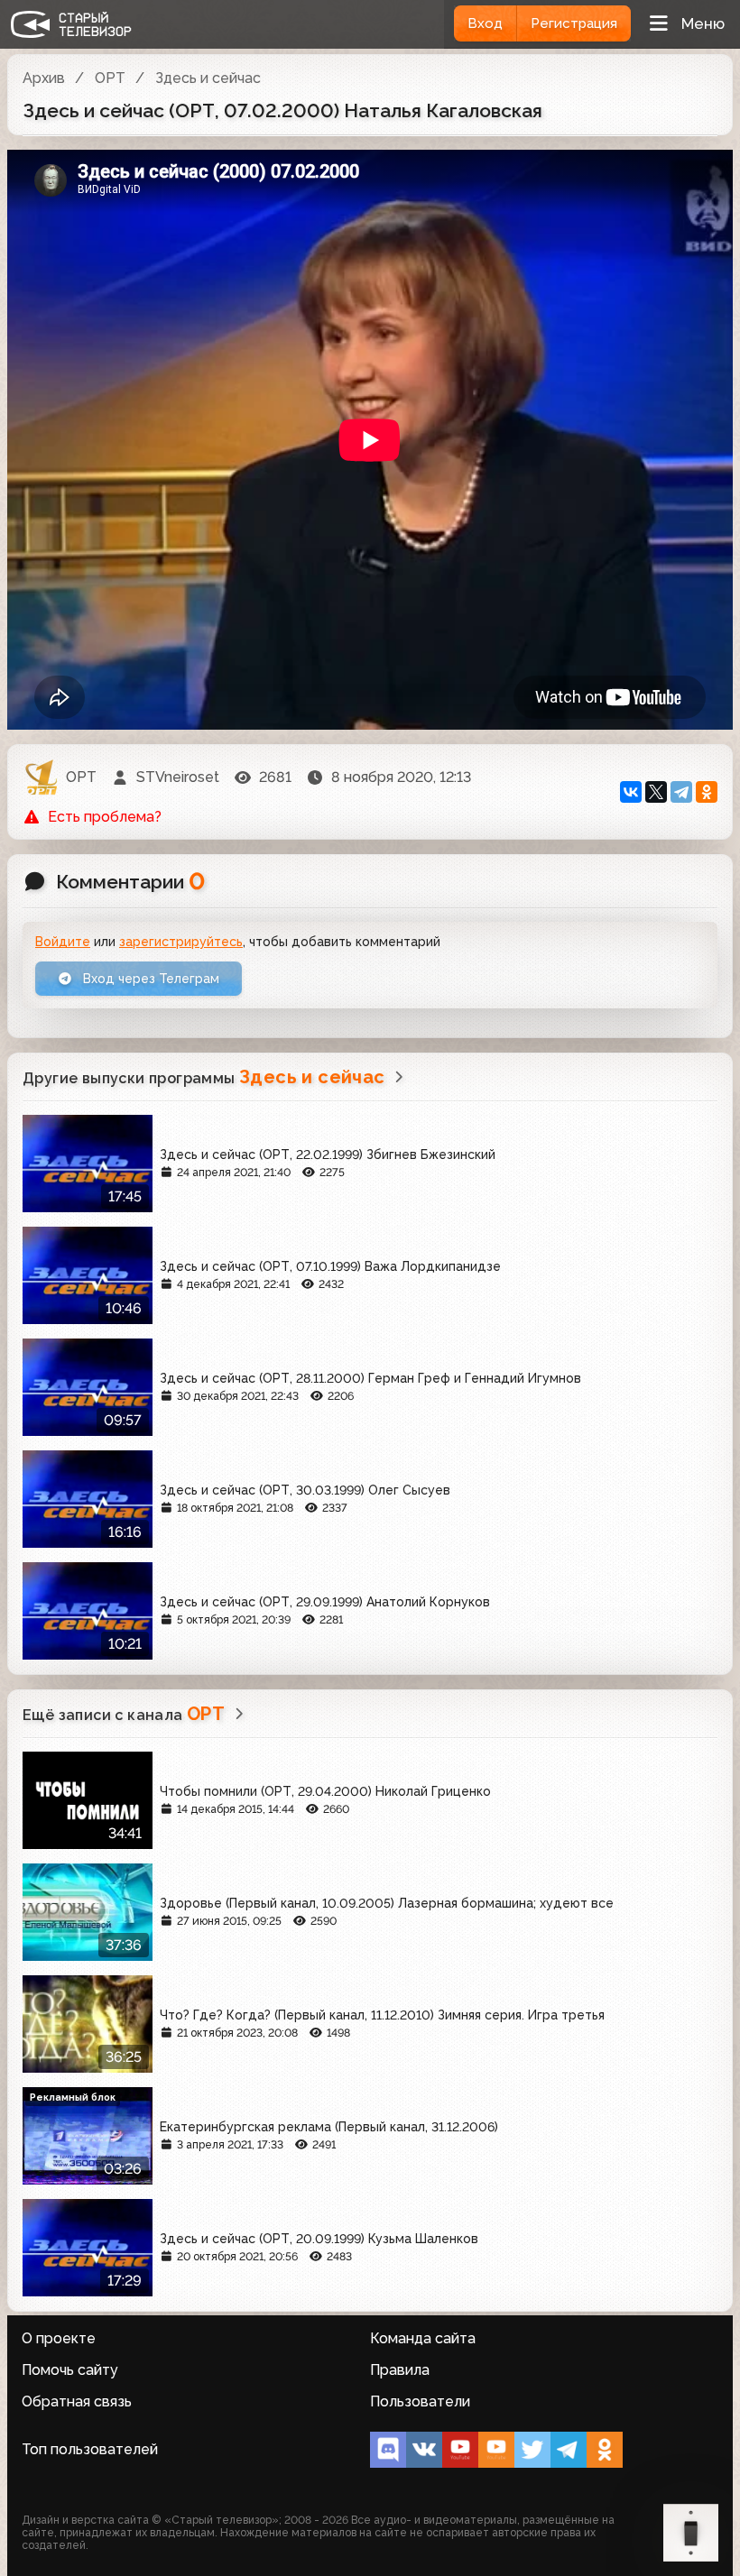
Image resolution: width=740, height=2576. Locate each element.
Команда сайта (423, 2338)
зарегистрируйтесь (181, 942)
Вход (485, 23)
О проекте (59, 2338)
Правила (400, 2370)
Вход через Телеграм (149, 979)
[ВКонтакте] (631, 792)
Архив (44, 78)
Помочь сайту (70, 2370)
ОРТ (110, 78)
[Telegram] (681, 792)
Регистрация (574, 23)
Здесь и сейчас (208, 78)
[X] (656, 792)
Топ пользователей (90, 2449)
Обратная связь (77, 2401)
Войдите (63, 942)
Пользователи (420, 2401)
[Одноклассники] (707, 792)
